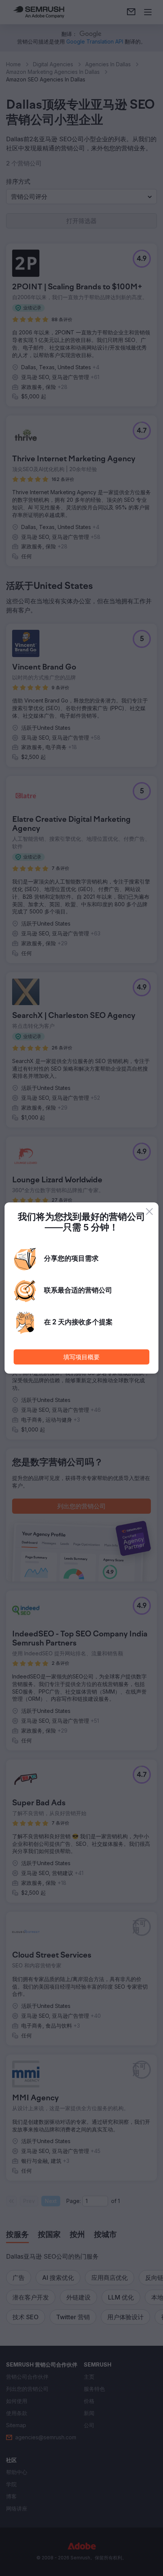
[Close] (149, 1212)
